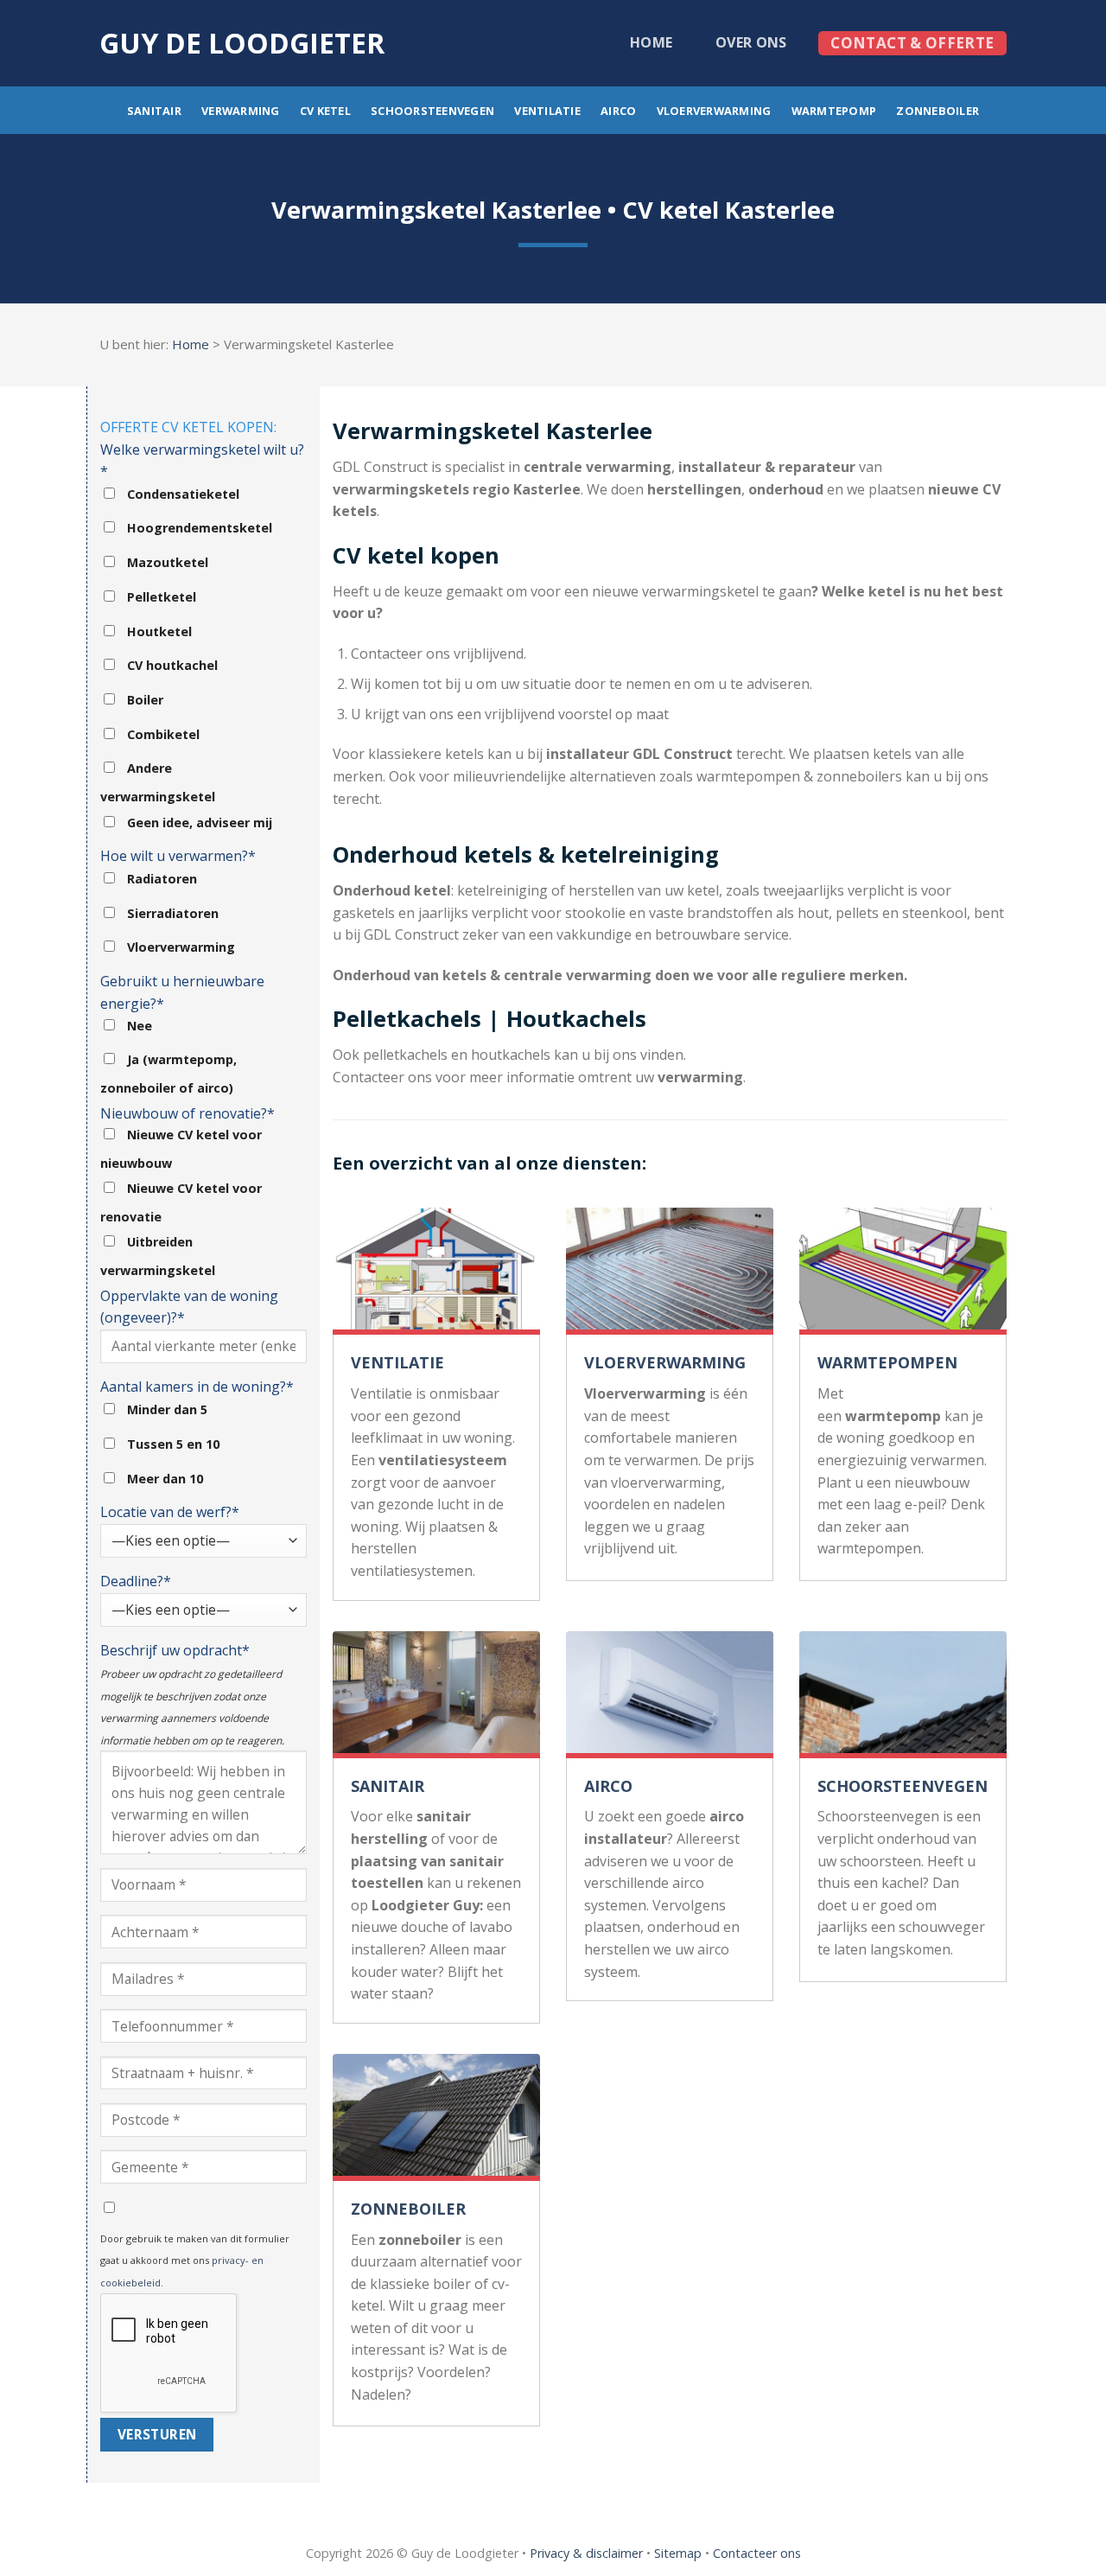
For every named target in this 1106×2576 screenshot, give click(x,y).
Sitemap (678, 2553)
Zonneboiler (938, 111)
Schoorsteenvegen (432, 111)
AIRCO (608, 1786)
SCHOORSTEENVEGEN (903, 1786)
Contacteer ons (757, 2553)
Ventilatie (547, 111)
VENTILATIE (397, 1362)
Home (651, 42)
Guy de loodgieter (242, 43)
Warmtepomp (834, 111)
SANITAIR (388, 1786)
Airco (618, 111)
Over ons (751, 42)
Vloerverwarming (714, 111)
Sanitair (154, 111)
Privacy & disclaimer (586, 2553)
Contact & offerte (912, 43)
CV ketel (325, 111)
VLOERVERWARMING (665, 1362)
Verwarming (241, 111)
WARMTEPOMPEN (887, 1362)
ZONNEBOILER (408, 2209)
